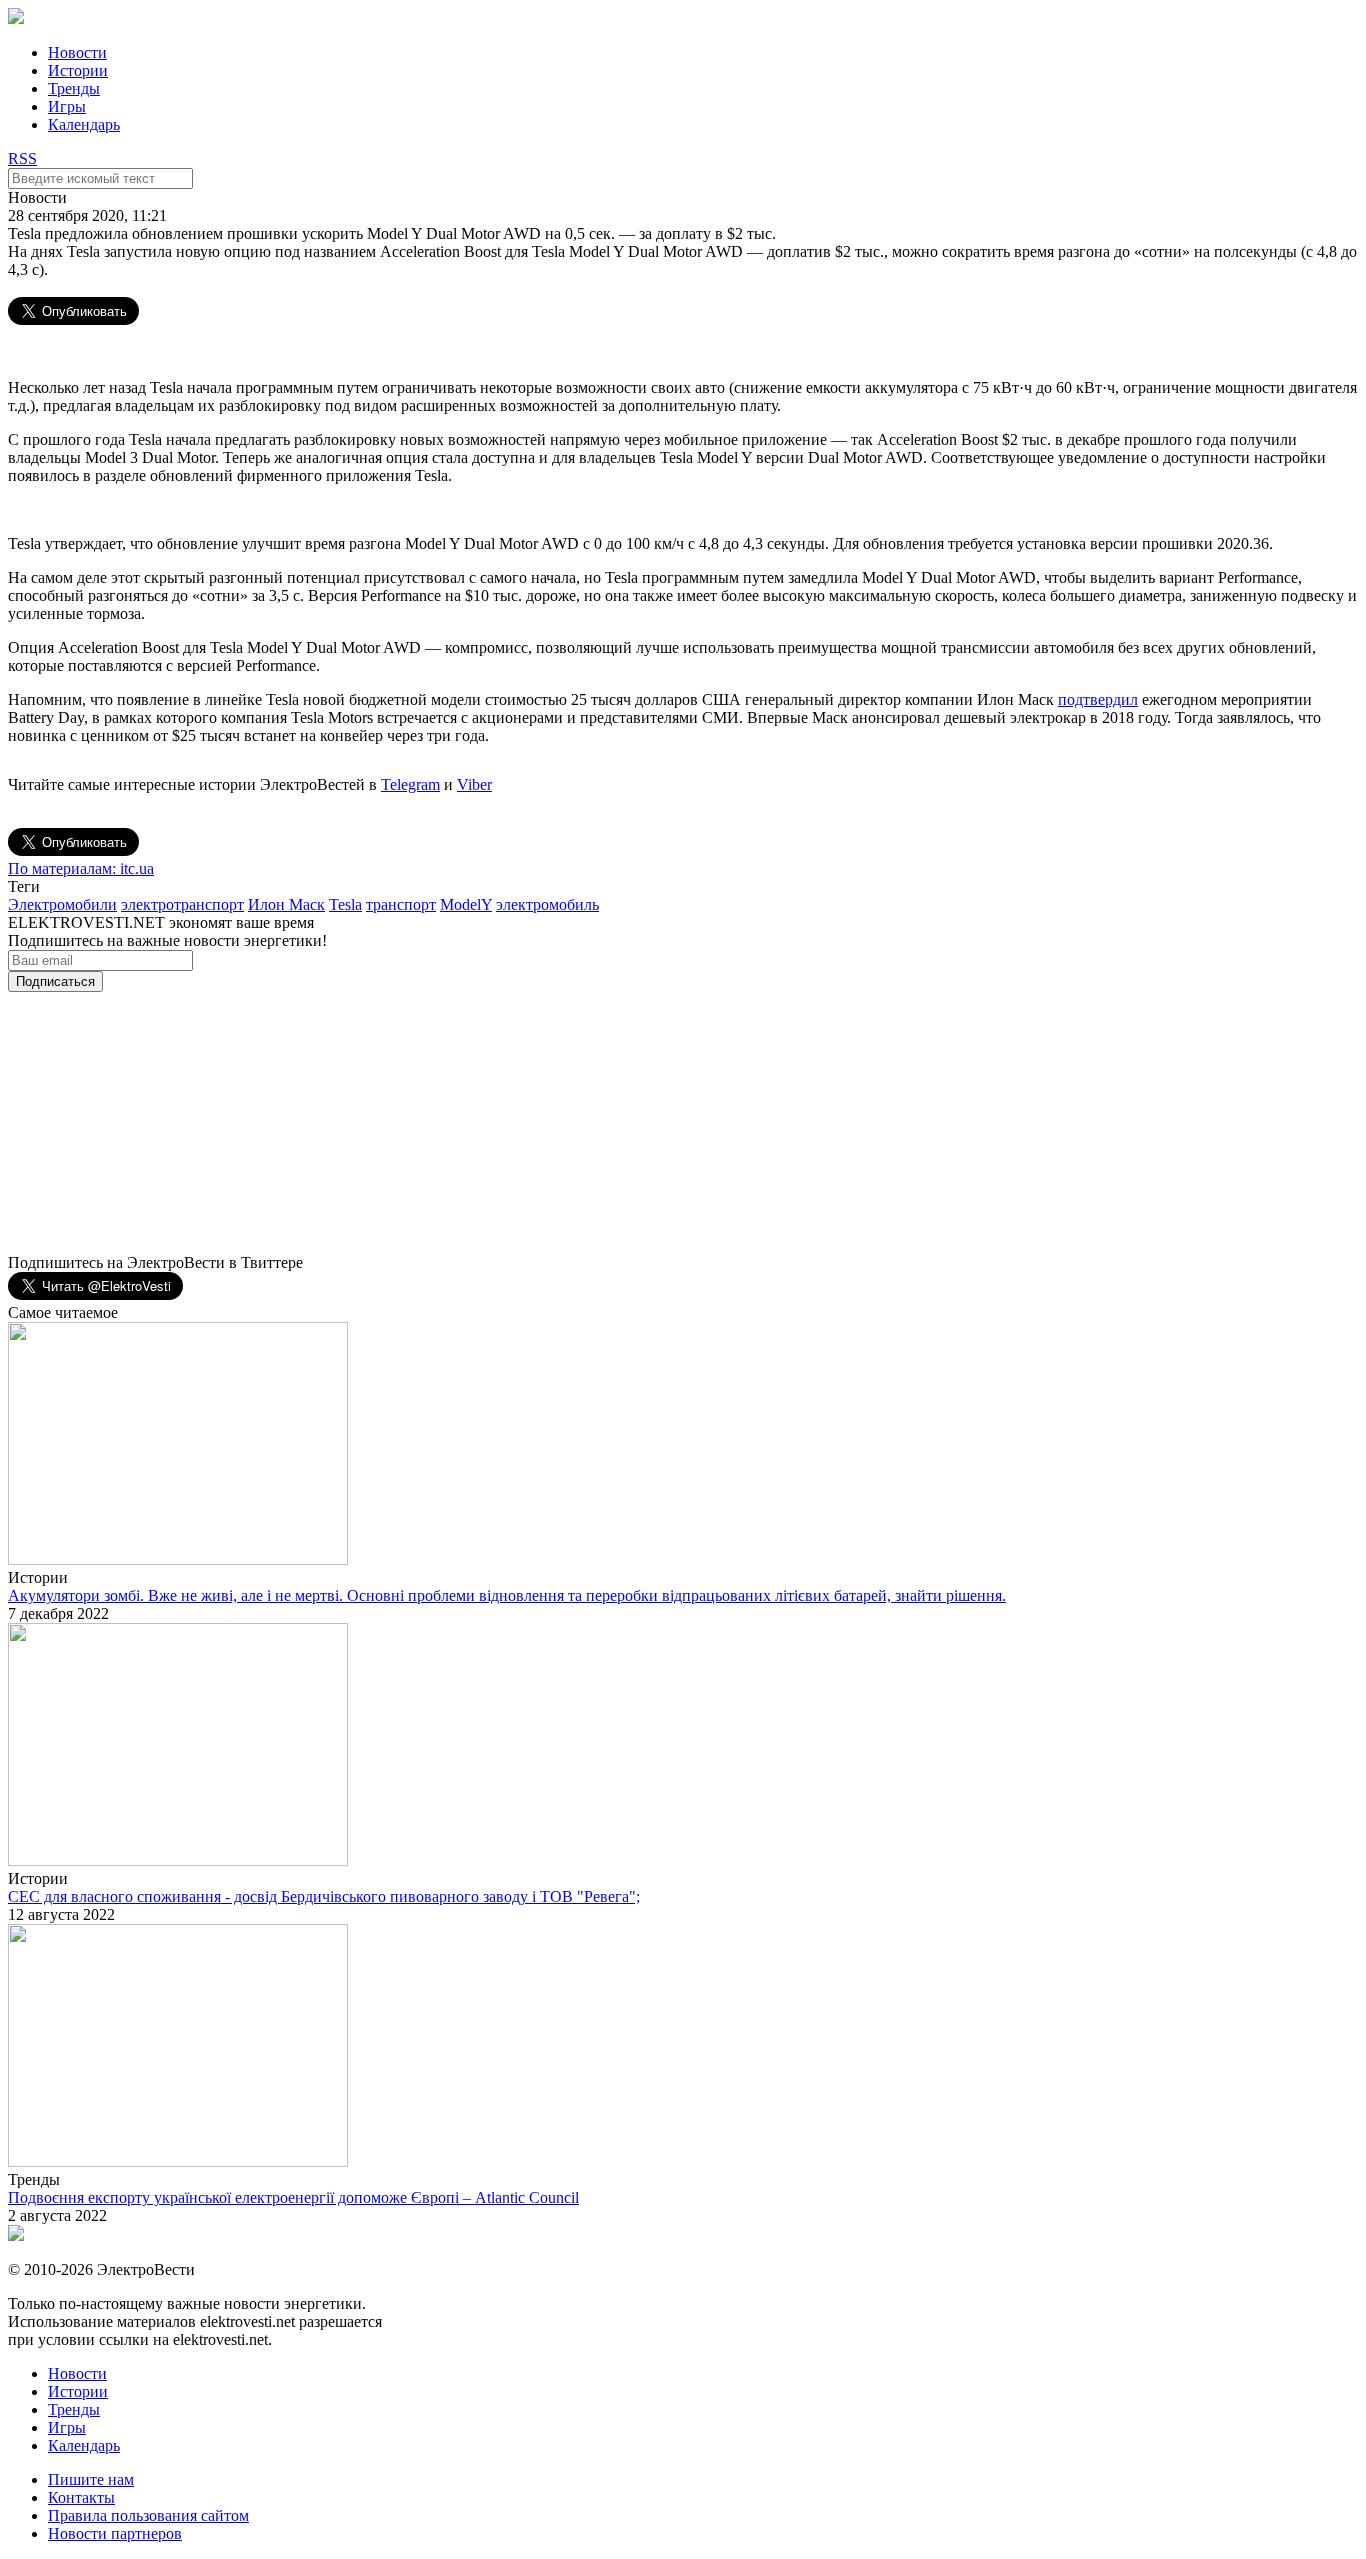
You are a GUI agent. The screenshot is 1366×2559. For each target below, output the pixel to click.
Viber (474, 784)
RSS (22, 158)
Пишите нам (91, 2479)
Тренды (74, 88)
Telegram (410, 784)
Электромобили (62, 904)
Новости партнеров (115, 2533)
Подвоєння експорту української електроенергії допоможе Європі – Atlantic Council (293, 2197)
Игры (67, 106)
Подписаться (55, 981)
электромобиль (547, 904)
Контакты (81, 2497)
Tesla (345, 904)
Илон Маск (286, 904)
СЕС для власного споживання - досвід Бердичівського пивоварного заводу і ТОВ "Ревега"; (324, 1896)
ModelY (466, 904)
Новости (77, 52)
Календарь (84, 124)
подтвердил (1098, 699)
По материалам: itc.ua (81, 868)
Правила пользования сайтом (148, 2515)
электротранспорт (182, 904)
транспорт (401, 904)
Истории (78, 70)
